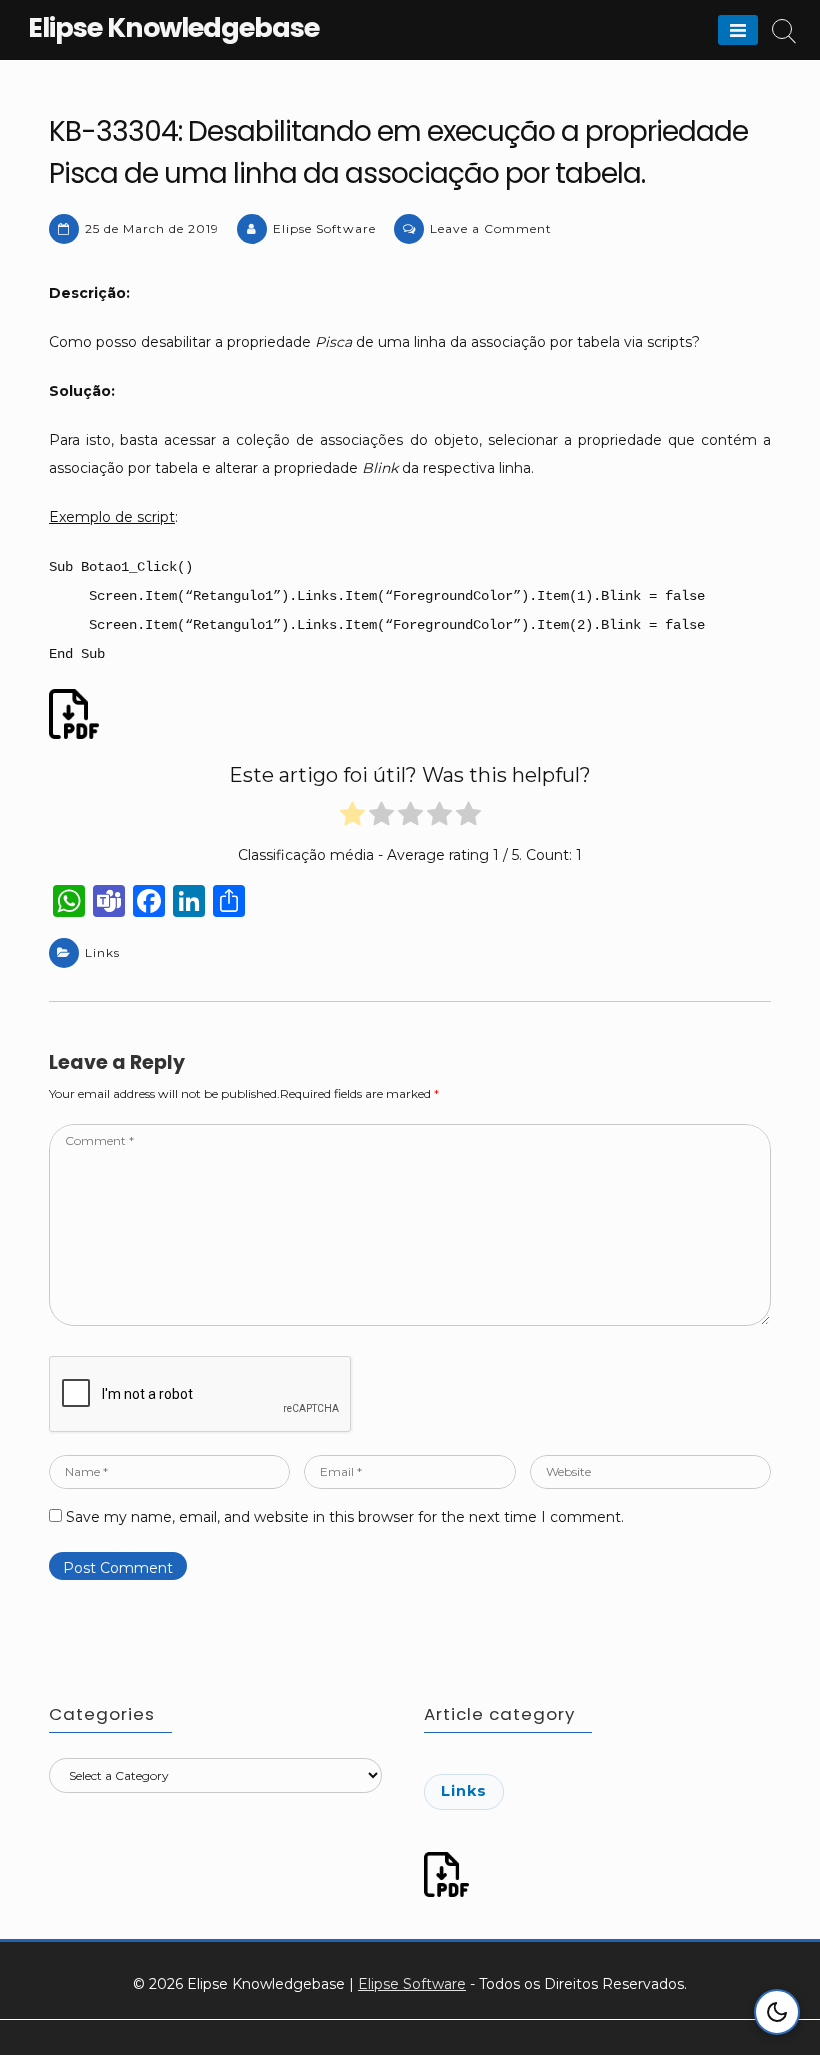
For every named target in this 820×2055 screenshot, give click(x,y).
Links (102, 952)
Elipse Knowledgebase (173, 27)
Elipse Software (324, 228)
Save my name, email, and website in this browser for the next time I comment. (345, 1517)
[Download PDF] (77, 714)
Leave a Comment (491, 228)
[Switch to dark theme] (777, 2012)
